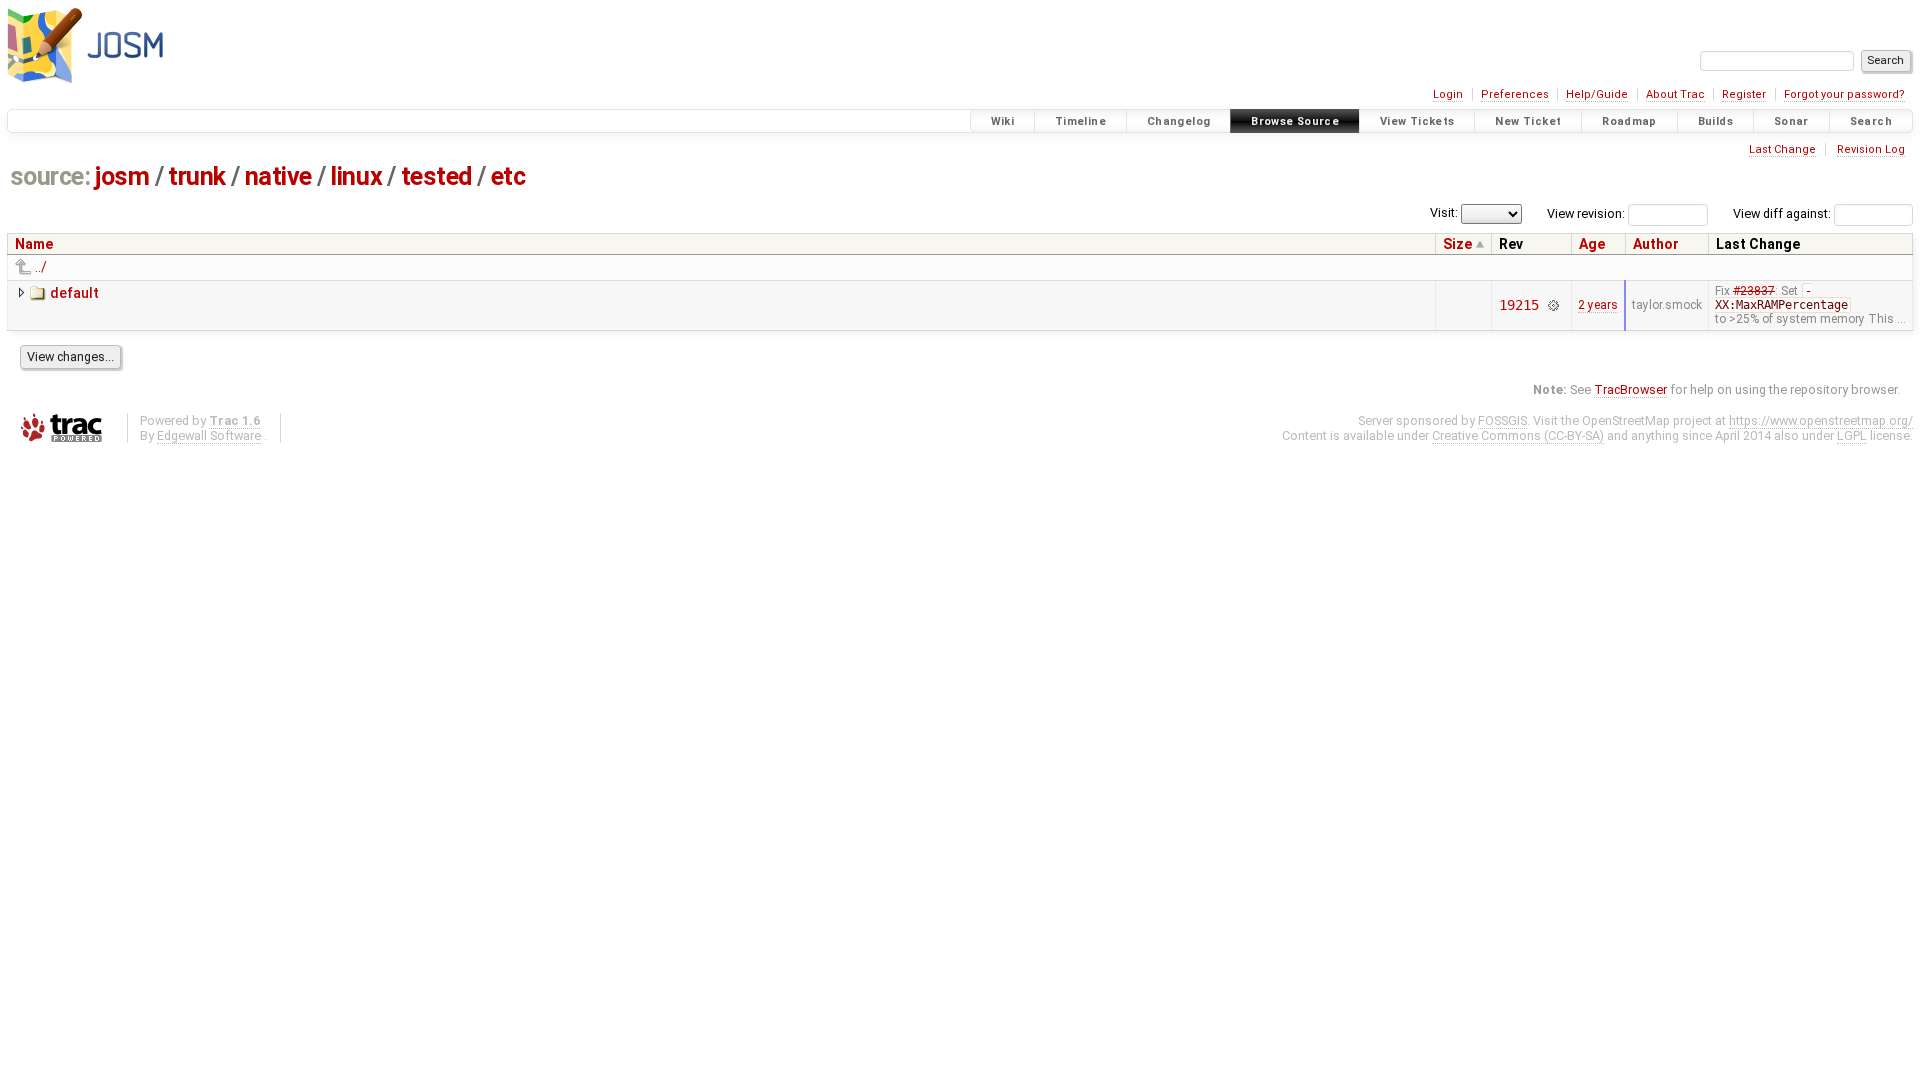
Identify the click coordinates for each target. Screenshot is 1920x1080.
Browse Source (1295, 121)
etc (508, 176)
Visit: (1444, 212)
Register (1744, 94)
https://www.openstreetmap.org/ (1821, 420)
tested (436, 176)
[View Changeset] (1553, 305)
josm (122, 176)
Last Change (1782, 149)
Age (1592, 244)
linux (356, 176)
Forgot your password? (1844, 94)
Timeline (1080, 121)
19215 (1518, 305)
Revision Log (1871, 149)
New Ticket (1528, 121)
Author (1656, 244)
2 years (1598, 305)
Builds (1715, 121)
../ (41, 267)
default (74, 293)
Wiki (1003, 121)
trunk (197, 176)
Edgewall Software (209, 435)
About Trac (1675, 94)
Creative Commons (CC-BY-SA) (1518, 435)
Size (1457, 244)
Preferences (1515, 94)
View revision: (1586, 213)
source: (50, 176)
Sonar (1791, 121)
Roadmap (1629, 121)
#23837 (1754, 291)
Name (34, 244)
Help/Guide (1597, 94)
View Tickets (1417, 121)
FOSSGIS (1502, 420)
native (278, 176)
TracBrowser (1630, 389)
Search (1871, 121)
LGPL (1852, 435)
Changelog (1178, 121)
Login (1448, 94)
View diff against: (1783, 213)
